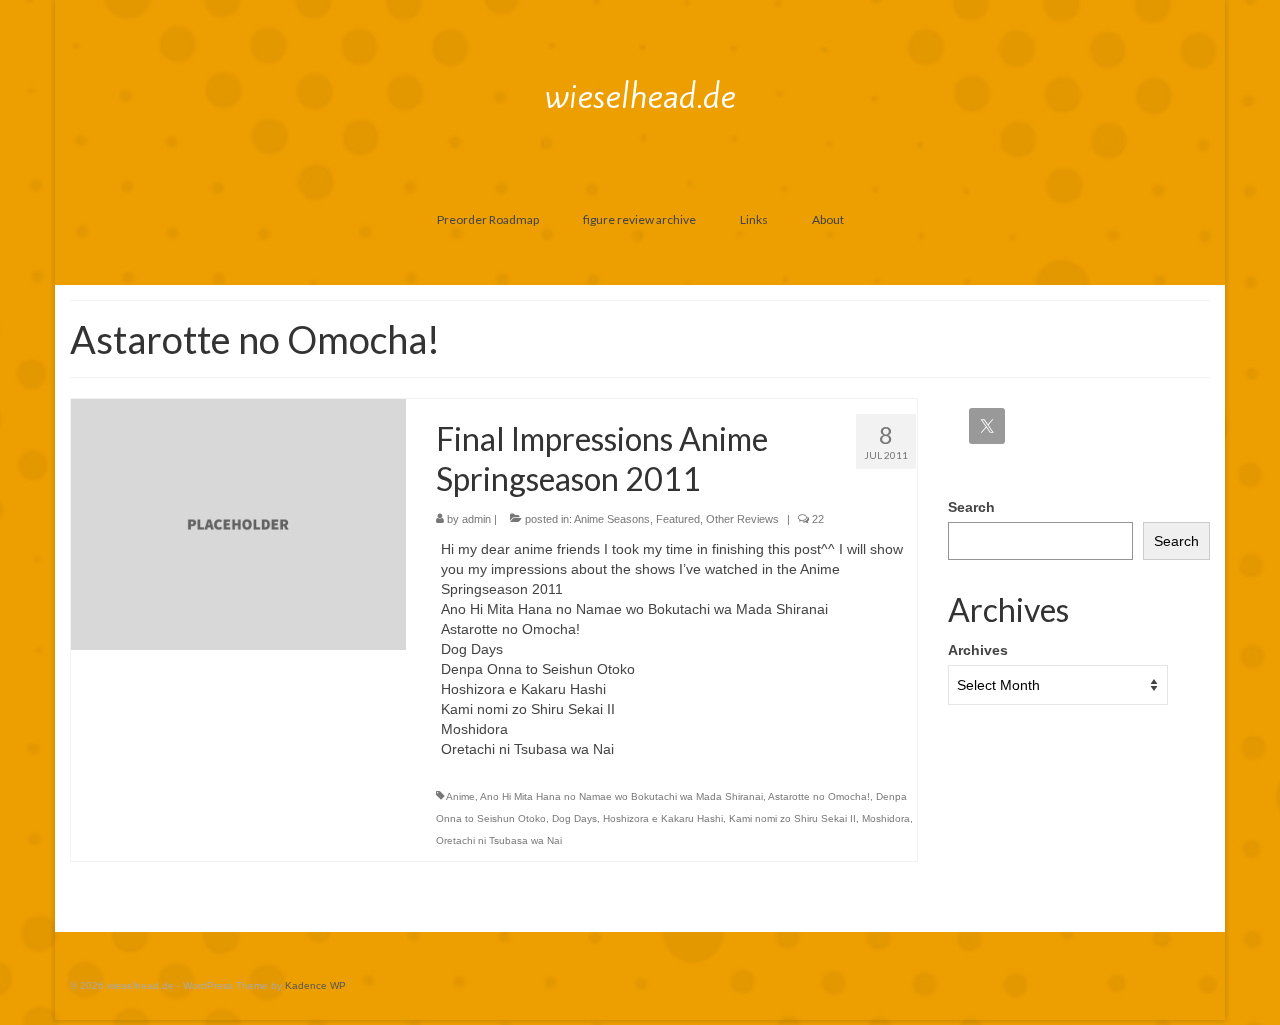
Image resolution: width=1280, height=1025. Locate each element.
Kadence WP (315, 985)
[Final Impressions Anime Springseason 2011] (238, 523)
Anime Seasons (612, 519)
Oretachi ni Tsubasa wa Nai (499, 840)
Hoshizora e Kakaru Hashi (663, 818)
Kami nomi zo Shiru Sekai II (792, 818)
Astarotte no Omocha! (819, 796)
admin (476, 519)
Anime (460, 796)
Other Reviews (742, 519)
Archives (978, 650)
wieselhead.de (640, 96)
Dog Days (574, 818)
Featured (678, 519)
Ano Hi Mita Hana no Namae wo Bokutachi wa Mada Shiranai (621, 796)
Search (971, 507)
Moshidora (886, 818)
